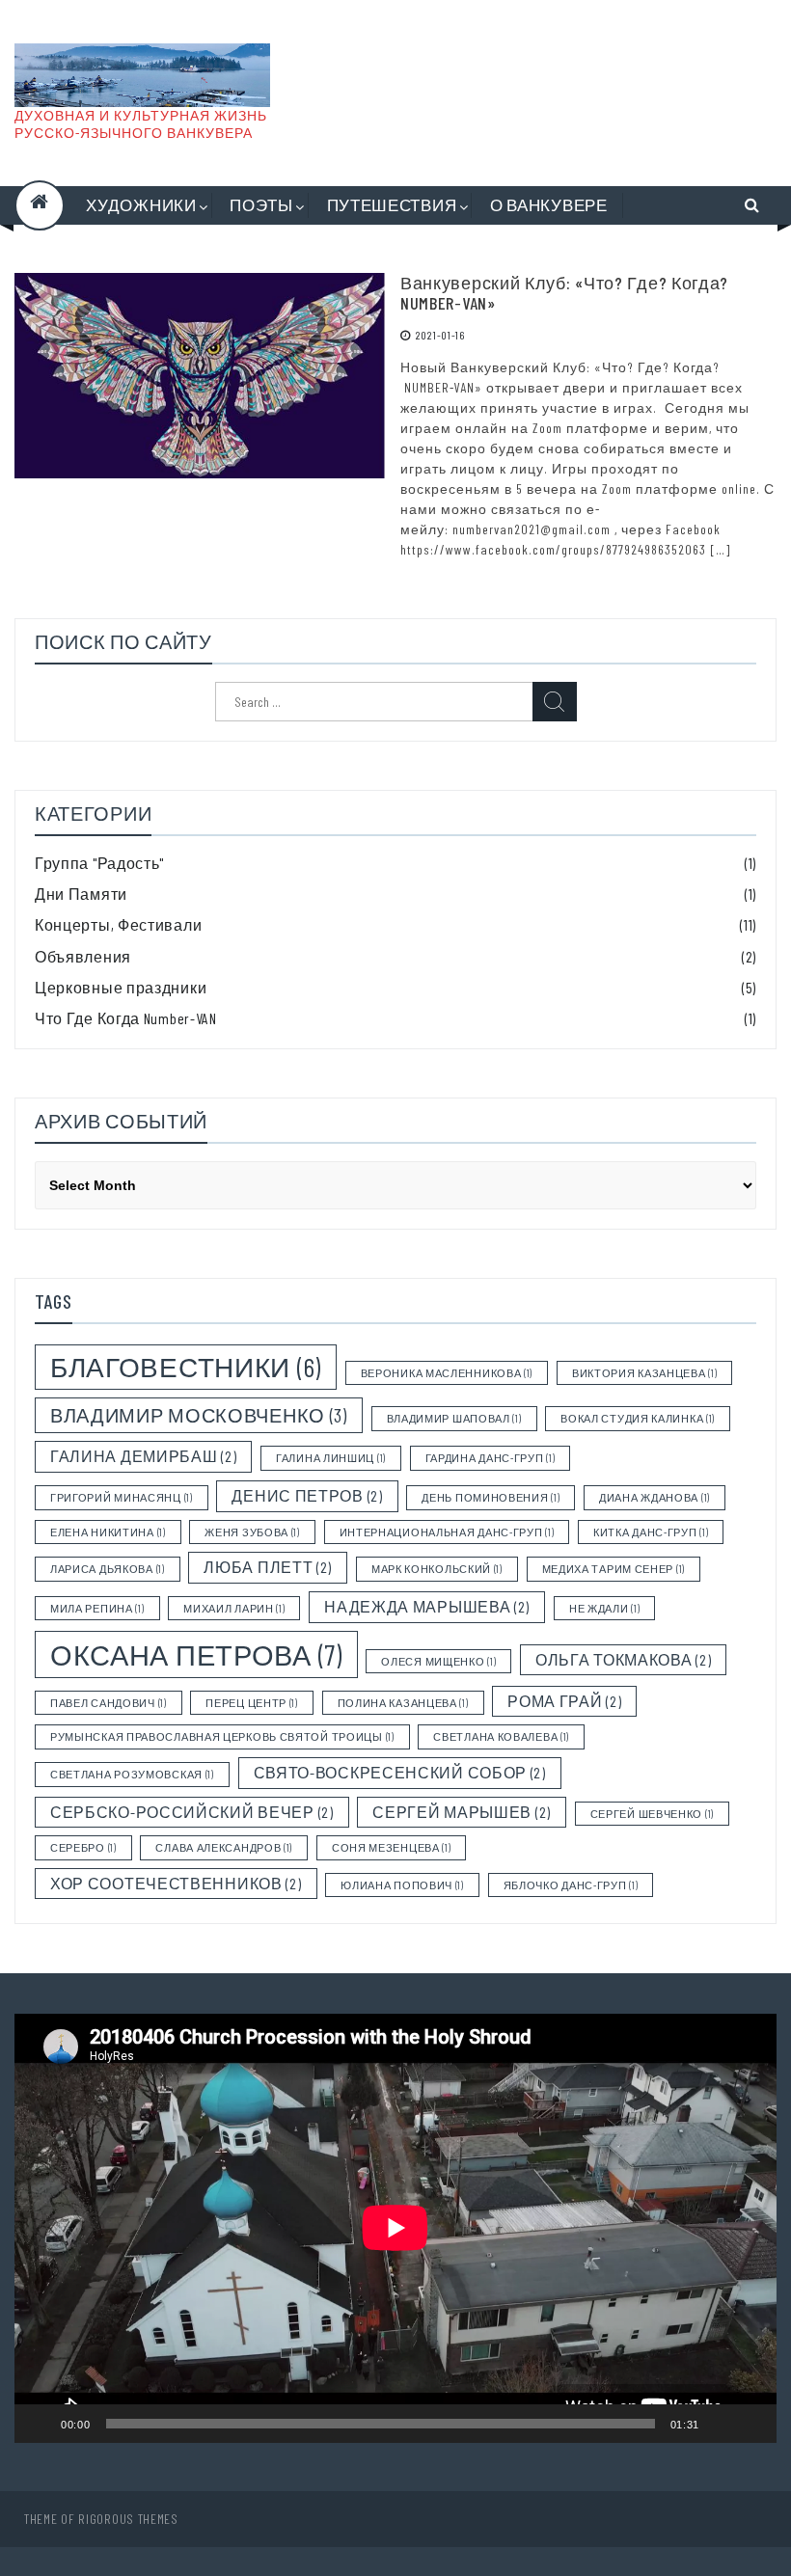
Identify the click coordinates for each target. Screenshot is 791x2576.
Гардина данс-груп (491, 1458)
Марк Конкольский (437, 1569)
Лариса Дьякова (108, 1569)
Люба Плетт (268, 1567)
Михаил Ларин (234, 1608)
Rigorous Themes (128, 2519)
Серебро (83, 1847)
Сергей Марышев (462, 1812)
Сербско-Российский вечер (192, 1812)
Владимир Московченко (199, 1415)
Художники (141, 204)
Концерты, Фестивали (118, 924)
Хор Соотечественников (176, 1883)
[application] (395, 2228)
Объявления (83, 956)
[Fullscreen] (751, 2424)
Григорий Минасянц (122, 1497)
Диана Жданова (655, 1497)
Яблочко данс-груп (571, 1885)
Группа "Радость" (99, 863)
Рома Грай (564, 1701)
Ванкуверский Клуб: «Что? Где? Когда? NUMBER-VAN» (564, 293)
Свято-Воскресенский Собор (400, 1772)
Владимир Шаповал (454, 1418)
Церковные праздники (121, 987)
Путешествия (392, 204)
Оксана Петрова (196, 1654)
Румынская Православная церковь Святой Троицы (222, 1736)
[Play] (40, 2424)
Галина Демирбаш (143, 1456)
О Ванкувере (549, 204)
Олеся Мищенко (438, 1661)
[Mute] (721, 2424)
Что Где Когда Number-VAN (126, 1018)
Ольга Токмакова (623, 1659)
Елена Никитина (108, 1532)
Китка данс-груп (651, 1532)
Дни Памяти (81, 894)
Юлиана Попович (402, 1885)
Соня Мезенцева (392, 1847)
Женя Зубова (252, 1532)
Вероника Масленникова (447, 1373)
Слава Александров (224, 1847)
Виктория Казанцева (644, 1373)
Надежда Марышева (427, 1606)
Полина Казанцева (403, 1703)
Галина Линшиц (331, 1458)
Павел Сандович (109, 1703)
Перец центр (252, 1703)
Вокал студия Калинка (638, 1418)
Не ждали (604, 1608)
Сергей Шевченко (652, 1814)
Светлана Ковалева (501, 1736)
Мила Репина (97, 1608)
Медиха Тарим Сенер (614, 1569)
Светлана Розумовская (132, 1774)
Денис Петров (307, 1495)
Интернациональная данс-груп (447, 1532)
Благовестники (186, 1367)
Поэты (261, 204)
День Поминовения (491, 1497)
